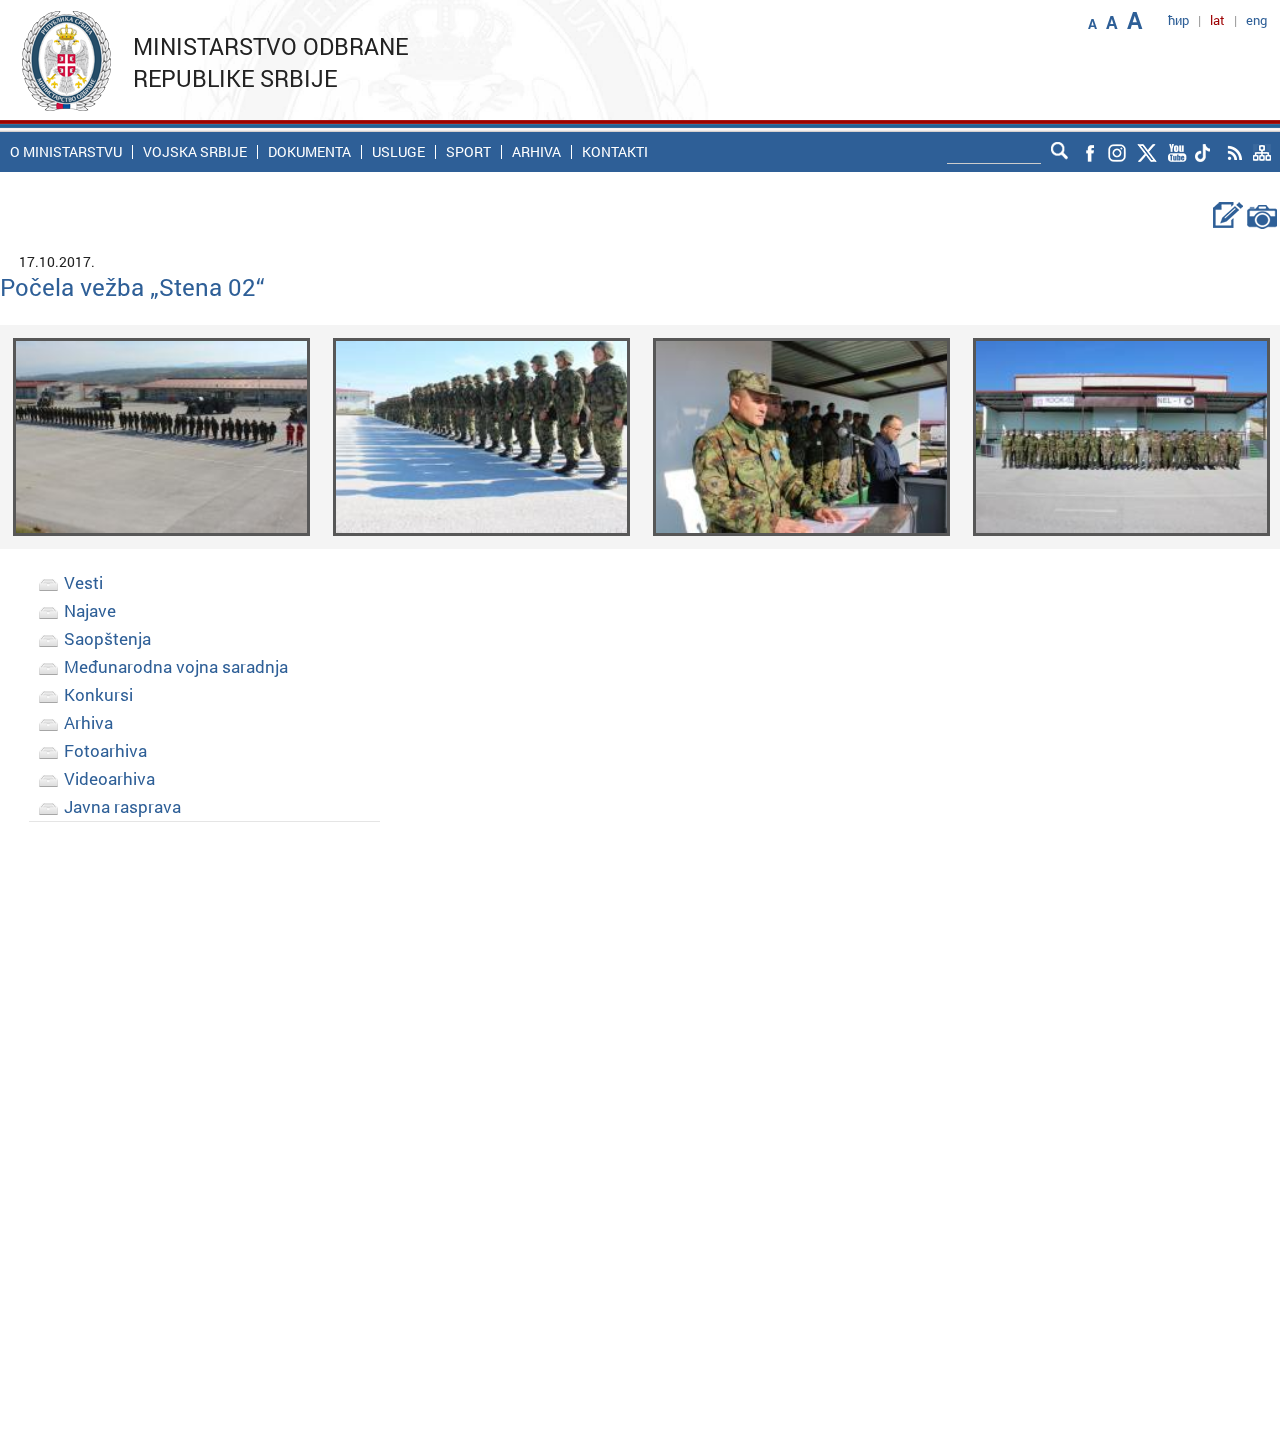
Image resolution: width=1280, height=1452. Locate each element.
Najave (90, 610)
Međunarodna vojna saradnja (176, 666)
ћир (1178, 20)
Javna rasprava (122, 806)
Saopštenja (107, 638)
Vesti (83, 582)
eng (1256, 20)
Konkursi (98, 694)
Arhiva (536, 152)
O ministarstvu (66, 152)
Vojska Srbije (195, 152)
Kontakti (615, 152)
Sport (468, 152)
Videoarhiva (109, 778)
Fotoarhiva (105, 750)
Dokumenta (309, 152)
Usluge (398, 152)
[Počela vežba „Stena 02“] (161, 435)
